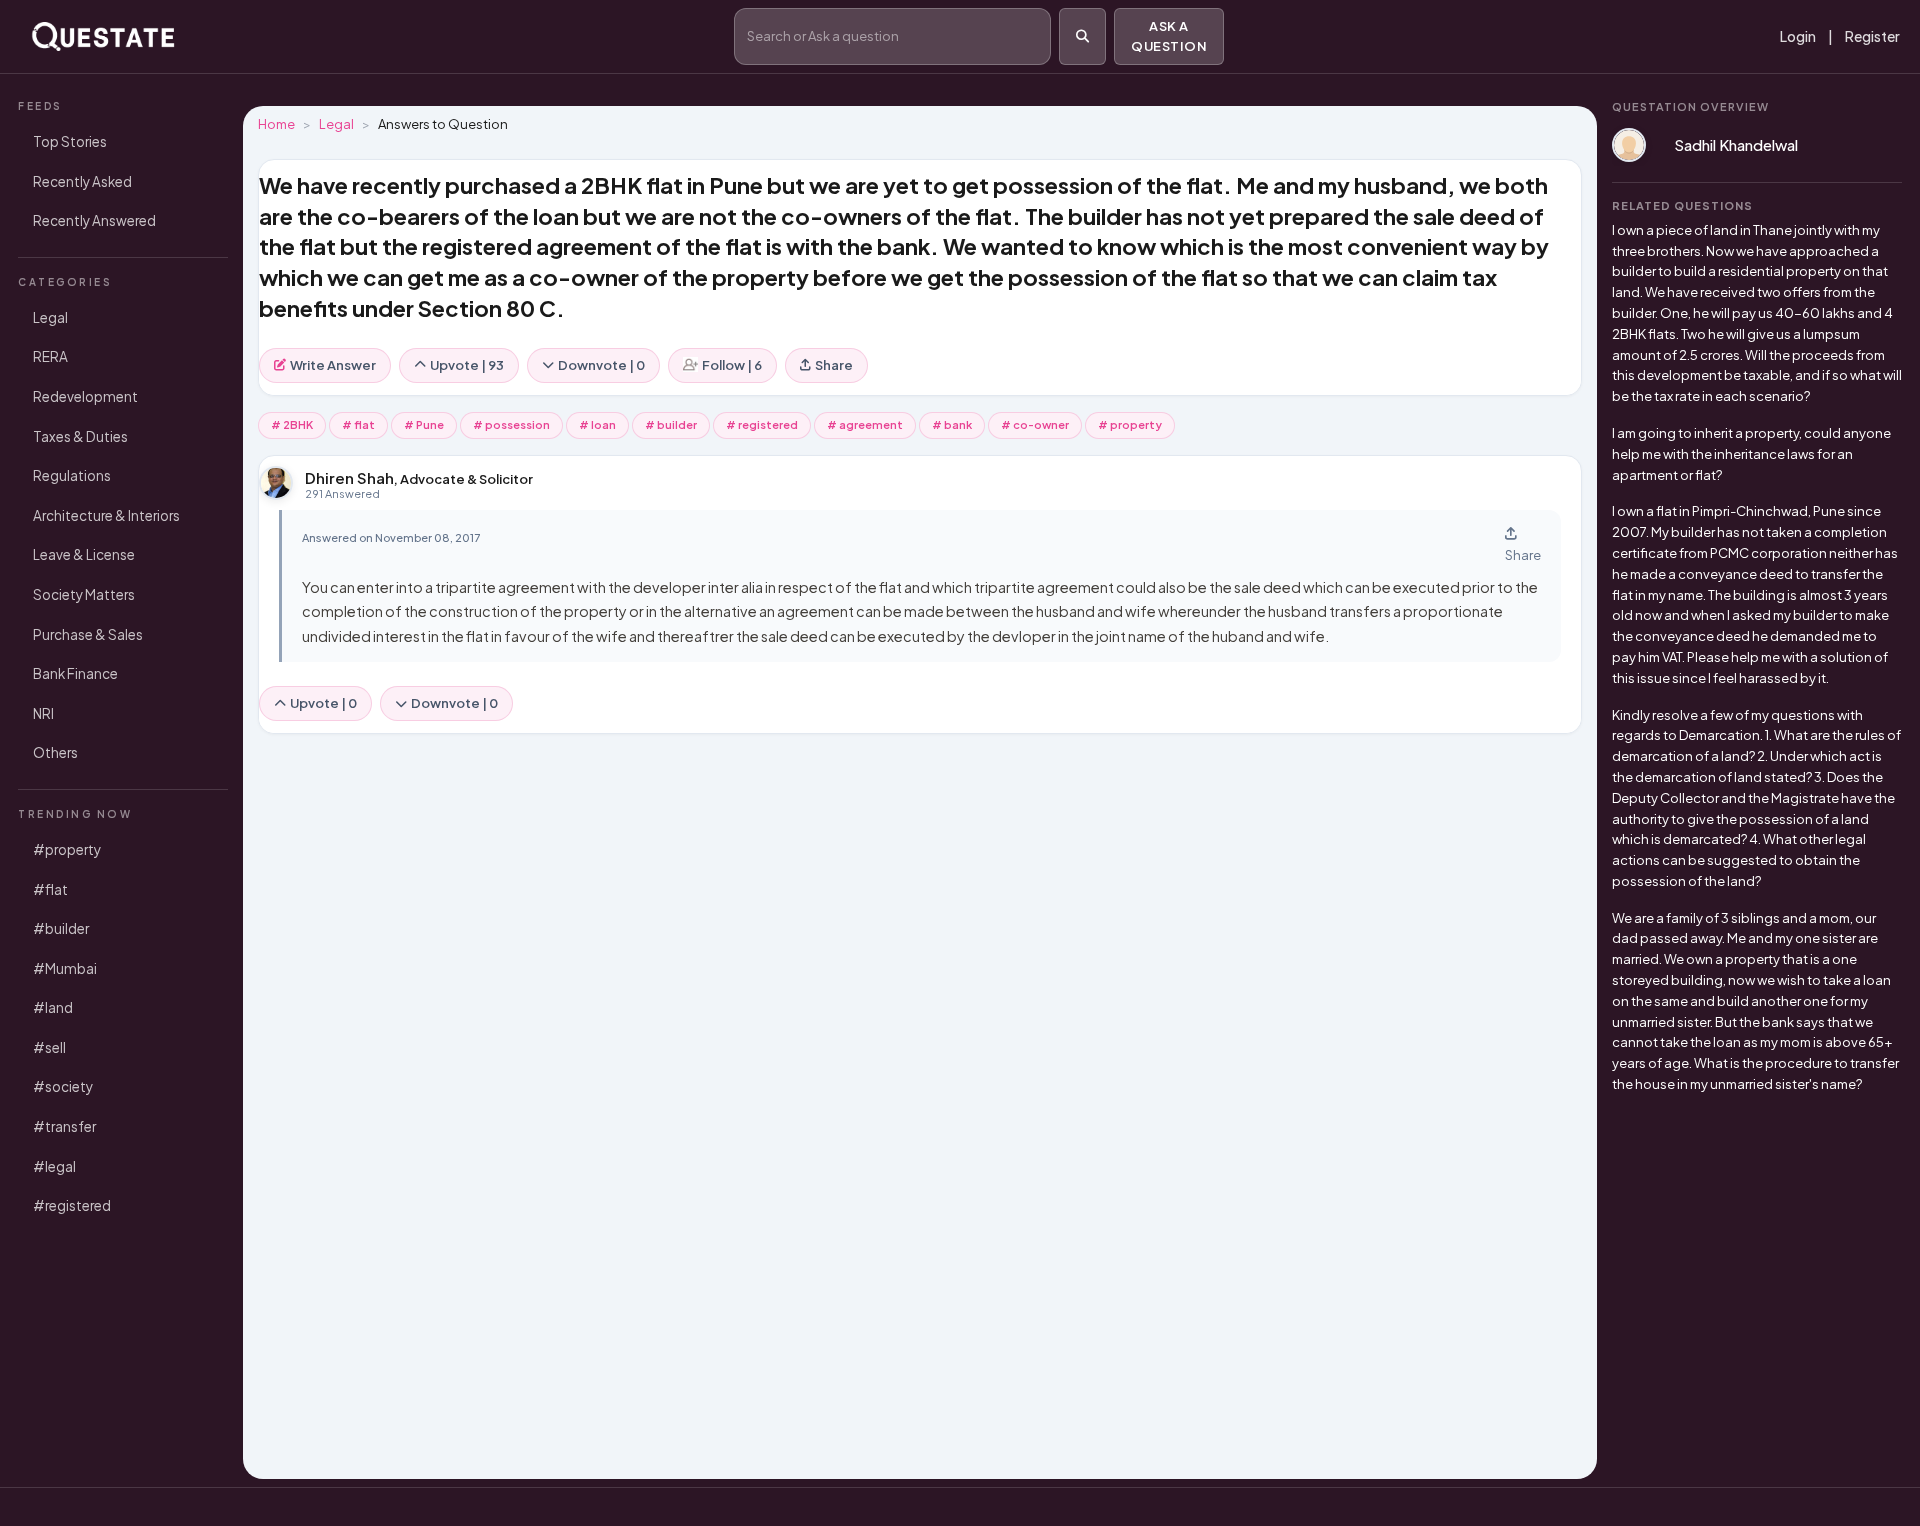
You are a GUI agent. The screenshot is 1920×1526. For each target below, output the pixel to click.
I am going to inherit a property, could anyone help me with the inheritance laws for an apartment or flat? (1751, 454)
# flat (358, 424)
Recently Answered (94, 220)
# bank (952, 424)
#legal (54, 1166)
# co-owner (1035, 424)
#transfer (64, 1126)
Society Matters (84, 594)
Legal (50, 317)
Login (1798, 36)
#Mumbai (65, 968)
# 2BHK (292, 424)
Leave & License (84, 554)
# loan (597, 424)
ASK (1169, 36)
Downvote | (454, 703)
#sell (49, 1047)
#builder (61, 928)
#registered (72, 1205)
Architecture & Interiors (106, 515)
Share (834, 365)
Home (276, 124)
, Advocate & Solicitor (419, 479)
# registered (762, 424)
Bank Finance (75, 673)
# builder (671, 424)
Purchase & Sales (88, 634)
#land (53, 1007)
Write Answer (333, 365)
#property (67, 849)
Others (55, 752)
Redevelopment (85, 396)
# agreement (865, 424)
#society (63, 1086)
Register (1872, 36)
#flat (50, 889)
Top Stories (70, 141)
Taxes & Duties (80, 436)
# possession (511, 424)
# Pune (424, 424)
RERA (50, 356)
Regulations (72, 475)
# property (1130, 424)
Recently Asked (82, 181)
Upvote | (323, 703)
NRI (43, 713)
